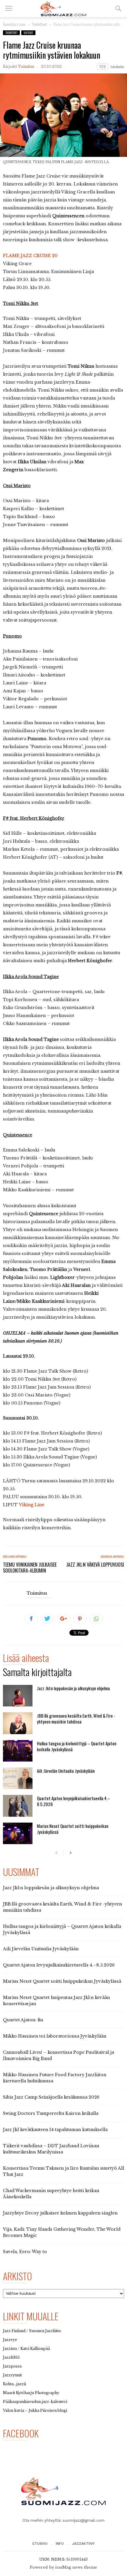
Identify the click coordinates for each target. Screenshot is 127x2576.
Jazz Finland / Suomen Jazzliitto (32, 2331)
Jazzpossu (12, 2366)
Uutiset (28, 33)
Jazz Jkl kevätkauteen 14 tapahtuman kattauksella (55, 2130)
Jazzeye (10, 2340)
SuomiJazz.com (14, 24)
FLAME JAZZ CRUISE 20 (30, 256)
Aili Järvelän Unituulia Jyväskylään (66, 1771)
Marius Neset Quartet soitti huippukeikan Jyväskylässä (73, 1829)
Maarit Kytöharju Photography (31, 2393)
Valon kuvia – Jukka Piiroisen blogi (35, 2410)
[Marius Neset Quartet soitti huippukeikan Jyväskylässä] (18, 1833)
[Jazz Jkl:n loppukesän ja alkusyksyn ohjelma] (18, 1696)
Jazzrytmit (12, 2375)
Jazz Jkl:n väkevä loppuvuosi (95, 1565)
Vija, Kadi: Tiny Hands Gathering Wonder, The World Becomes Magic (62, 2232)
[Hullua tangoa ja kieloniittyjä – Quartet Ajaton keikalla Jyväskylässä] (18, 1751)
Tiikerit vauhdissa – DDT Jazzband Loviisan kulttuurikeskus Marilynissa (51, 2149)
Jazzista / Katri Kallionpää (26, 2349)
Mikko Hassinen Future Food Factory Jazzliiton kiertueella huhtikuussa (55, 2078)
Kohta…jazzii (14, 2384)
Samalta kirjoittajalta (37, 1673)
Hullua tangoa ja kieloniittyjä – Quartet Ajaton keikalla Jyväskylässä (77, 1746)
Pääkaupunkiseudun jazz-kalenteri (35, 2402)
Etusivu (40, 2544)
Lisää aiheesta (26, 1659)
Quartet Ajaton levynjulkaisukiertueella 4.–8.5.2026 (74, 1801)
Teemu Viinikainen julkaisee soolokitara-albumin (30, 1568)
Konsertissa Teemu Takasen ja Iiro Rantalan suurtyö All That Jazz (63, 2171)
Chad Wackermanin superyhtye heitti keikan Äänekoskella (51, 2194)
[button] (118, 9)
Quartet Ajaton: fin (23, 2020)
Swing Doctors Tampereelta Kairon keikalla (51, 2113)
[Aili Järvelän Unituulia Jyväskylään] (18, 1778)
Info (60, 2544)
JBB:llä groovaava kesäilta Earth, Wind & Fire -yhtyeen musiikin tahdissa (76, 1719)
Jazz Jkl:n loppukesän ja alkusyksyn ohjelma (73, 1688)
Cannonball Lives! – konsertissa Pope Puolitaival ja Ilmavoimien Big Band (58, 2055)
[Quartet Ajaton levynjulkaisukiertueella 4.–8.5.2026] (18, 1806)
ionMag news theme (76, 2567)
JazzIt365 (11, 2357)
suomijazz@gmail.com (84, 2520)
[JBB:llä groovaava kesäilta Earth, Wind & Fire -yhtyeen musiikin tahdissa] (18, 1723)
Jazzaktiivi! (83, 2544)
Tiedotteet (11, 33)
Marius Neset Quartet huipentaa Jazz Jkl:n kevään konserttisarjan (56, 2001)
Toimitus (26, 66)
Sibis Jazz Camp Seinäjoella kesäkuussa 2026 (51, 2097)
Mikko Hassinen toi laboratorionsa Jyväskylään (55, 2036)
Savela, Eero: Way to (25, 2252)
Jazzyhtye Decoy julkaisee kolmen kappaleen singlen (60, 2213)
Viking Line (32, 1505)
